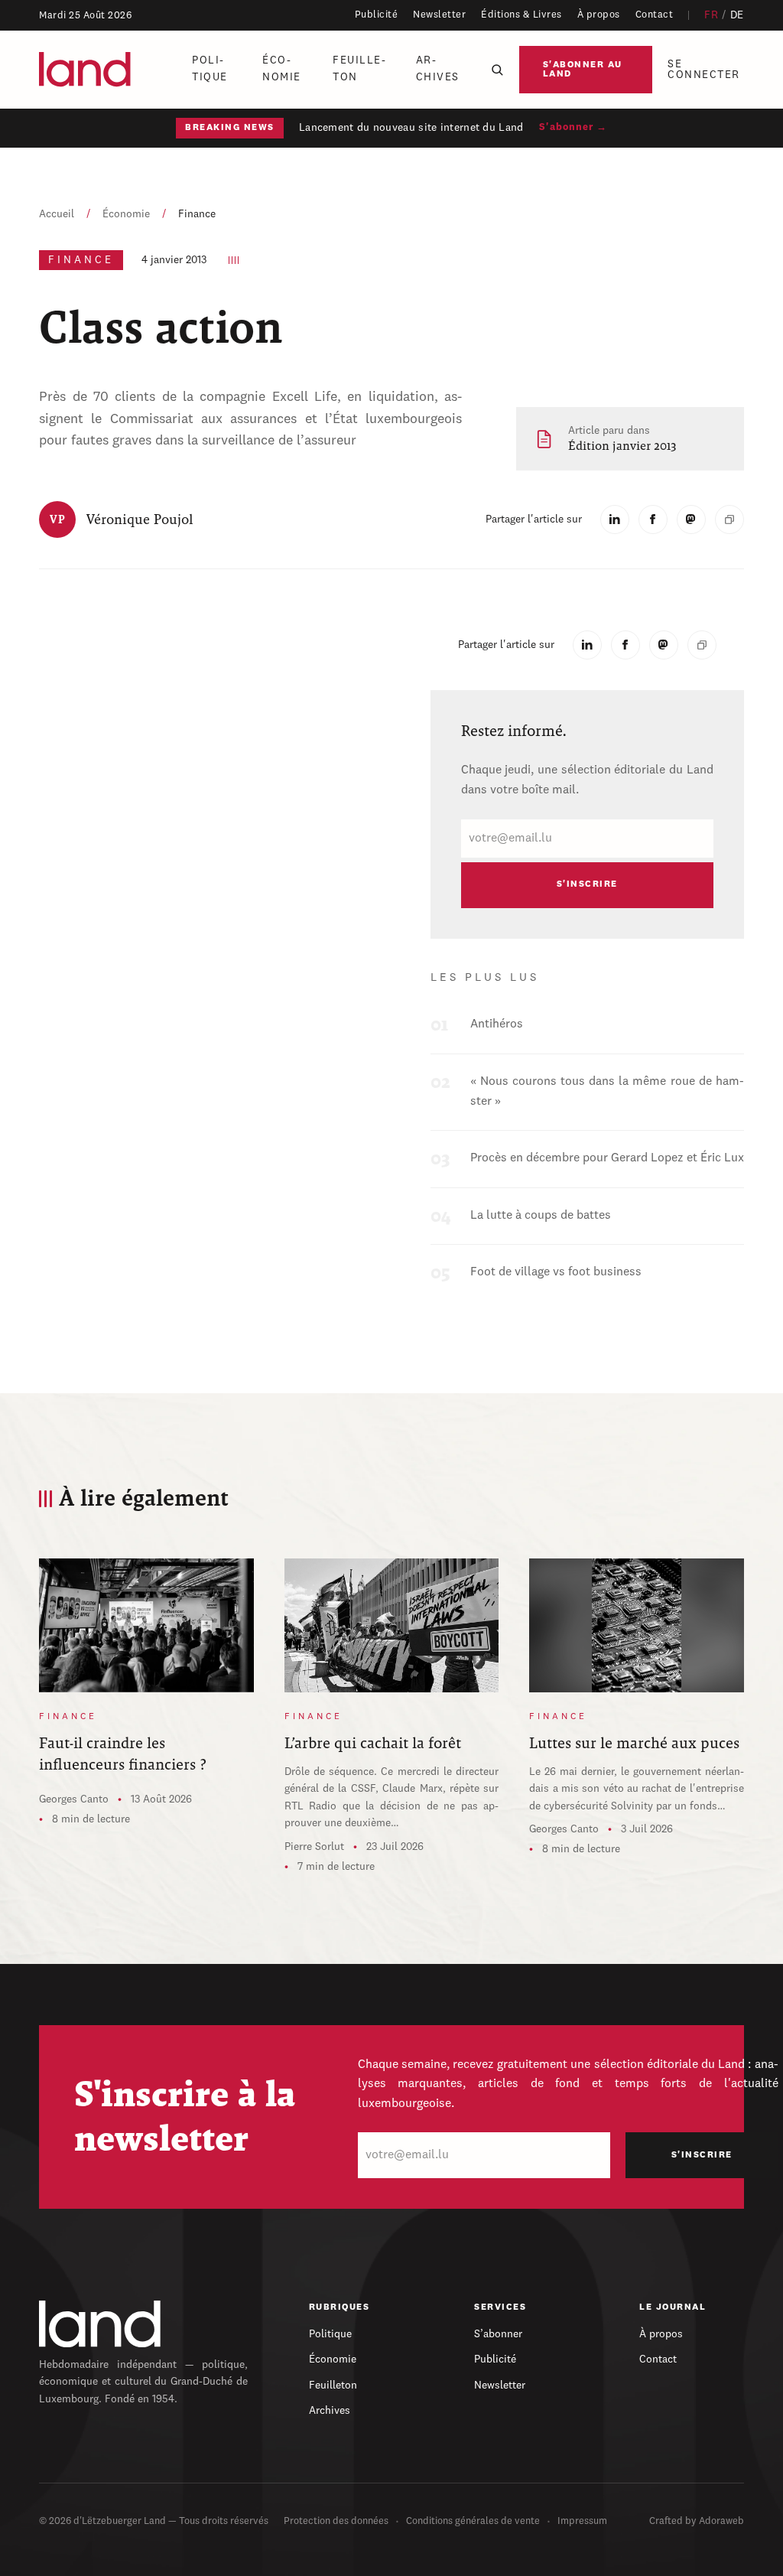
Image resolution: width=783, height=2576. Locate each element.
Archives (438, 69)
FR (711, 15)
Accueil (57, 214)
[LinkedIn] (615, 519)
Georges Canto (74, 1799)
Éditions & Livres (521, 15)
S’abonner (498, 2334)
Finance (197, 214)
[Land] (100, 2324)
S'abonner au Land (583, 70)
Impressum (582, 2521)
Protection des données (336, 2521)
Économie (282, 69)
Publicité (377, 15)
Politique (210, 69)
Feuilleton (359, 69)
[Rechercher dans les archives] (497, 70)
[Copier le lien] (729, 519)
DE (737, 15)
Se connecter (704, 70)
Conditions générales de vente (473, 2521)
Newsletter (439, 15)
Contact (655, 15)
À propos (599, 15)
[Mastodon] (691, 519)
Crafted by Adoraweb (697, 2521)
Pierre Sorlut (314, 1847)
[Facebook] (653, 519)
